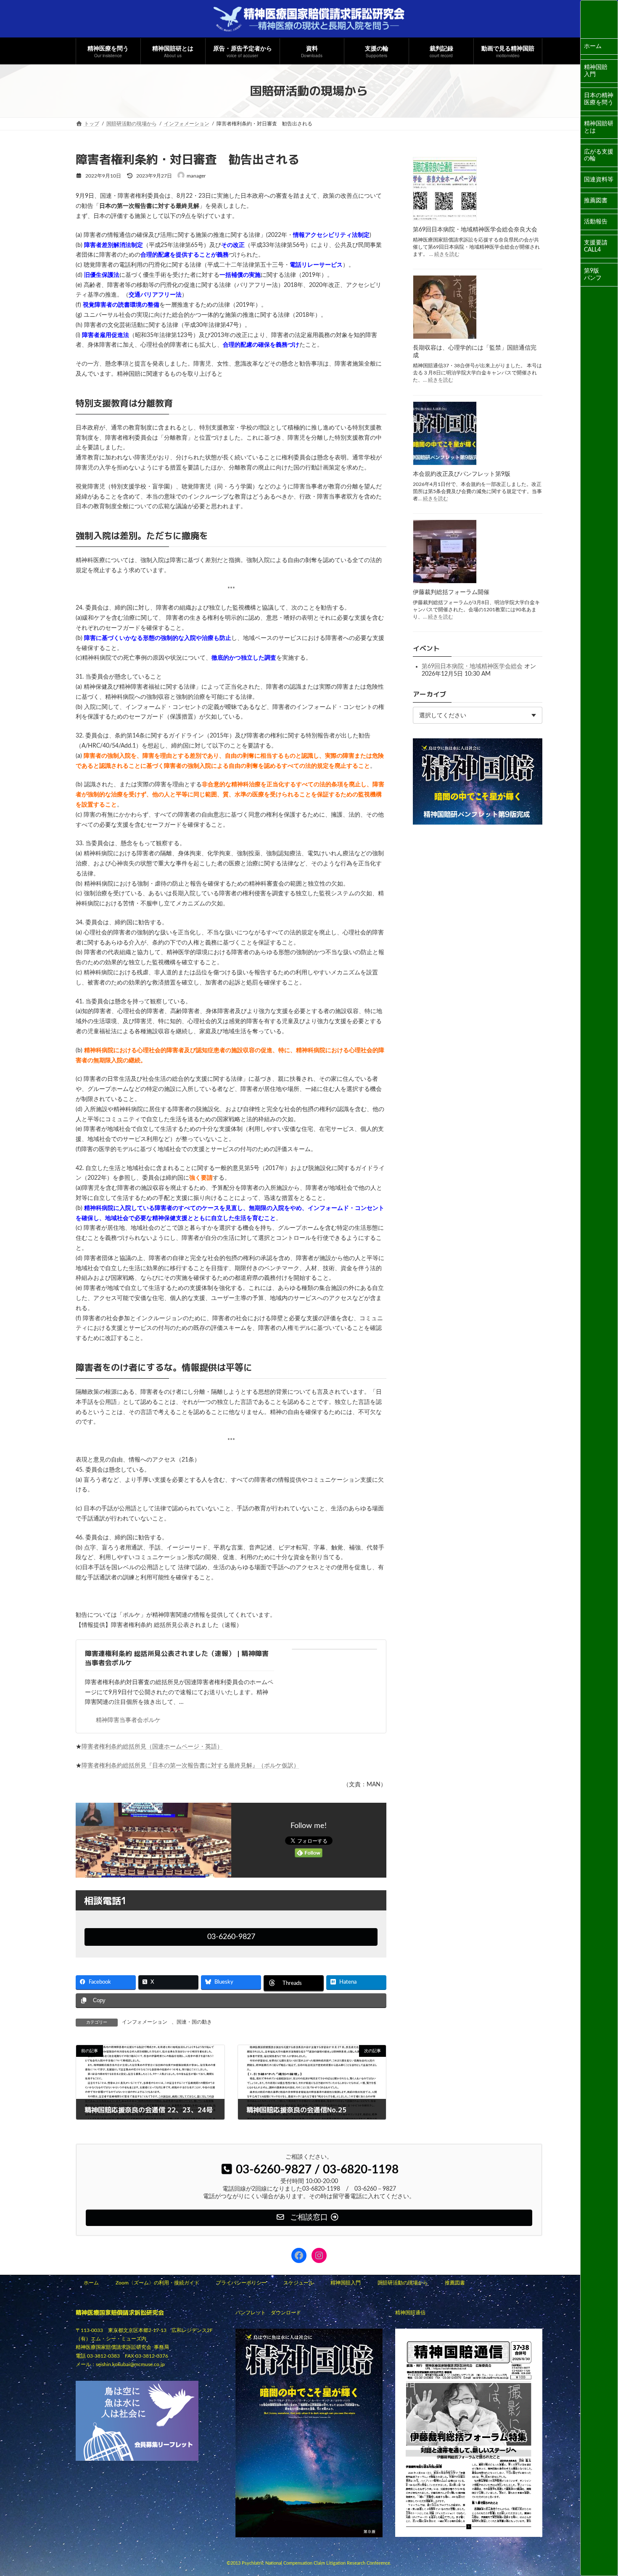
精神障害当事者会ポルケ (128, 1720)
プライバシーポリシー (241, 2283)
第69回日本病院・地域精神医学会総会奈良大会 (475, 230)
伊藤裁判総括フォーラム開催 (451, 592)
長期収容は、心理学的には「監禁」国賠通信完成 (475, 352)
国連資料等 (599, 180)
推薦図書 (596, 201)
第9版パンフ (593, 275)
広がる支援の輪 (599, 155)
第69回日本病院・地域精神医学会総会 (472, 666)
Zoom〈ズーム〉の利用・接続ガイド (157, 2283)
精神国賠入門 (596, 71)
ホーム (593, 46)
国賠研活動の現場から (403, 2283)
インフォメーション (145, 2022)
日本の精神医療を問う (599, 99)
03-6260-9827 (231, 1937)
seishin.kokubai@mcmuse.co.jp (130, 2364)
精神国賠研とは (599, 127)
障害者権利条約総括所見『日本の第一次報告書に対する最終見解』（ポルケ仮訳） (190, 1766)
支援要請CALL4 (596, 246)
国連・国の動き (194, 2022)
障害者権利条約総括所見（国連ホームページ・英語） (152, 1747)
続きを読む (447, 254)
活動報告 (596, 222)
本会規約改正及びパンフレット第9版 (462, 474)
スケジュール (298, 2283)
